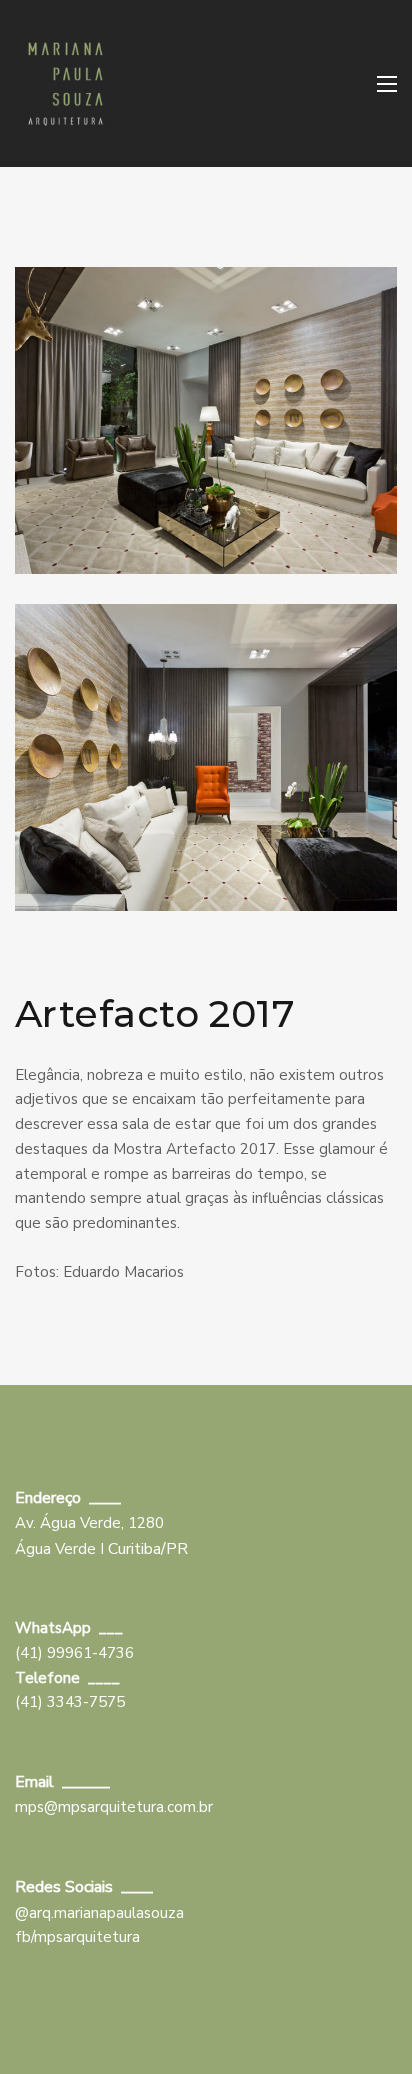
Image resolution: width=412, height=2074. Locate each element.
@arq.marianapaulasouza (99, 1913)
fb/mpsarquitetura (77, 1937)
